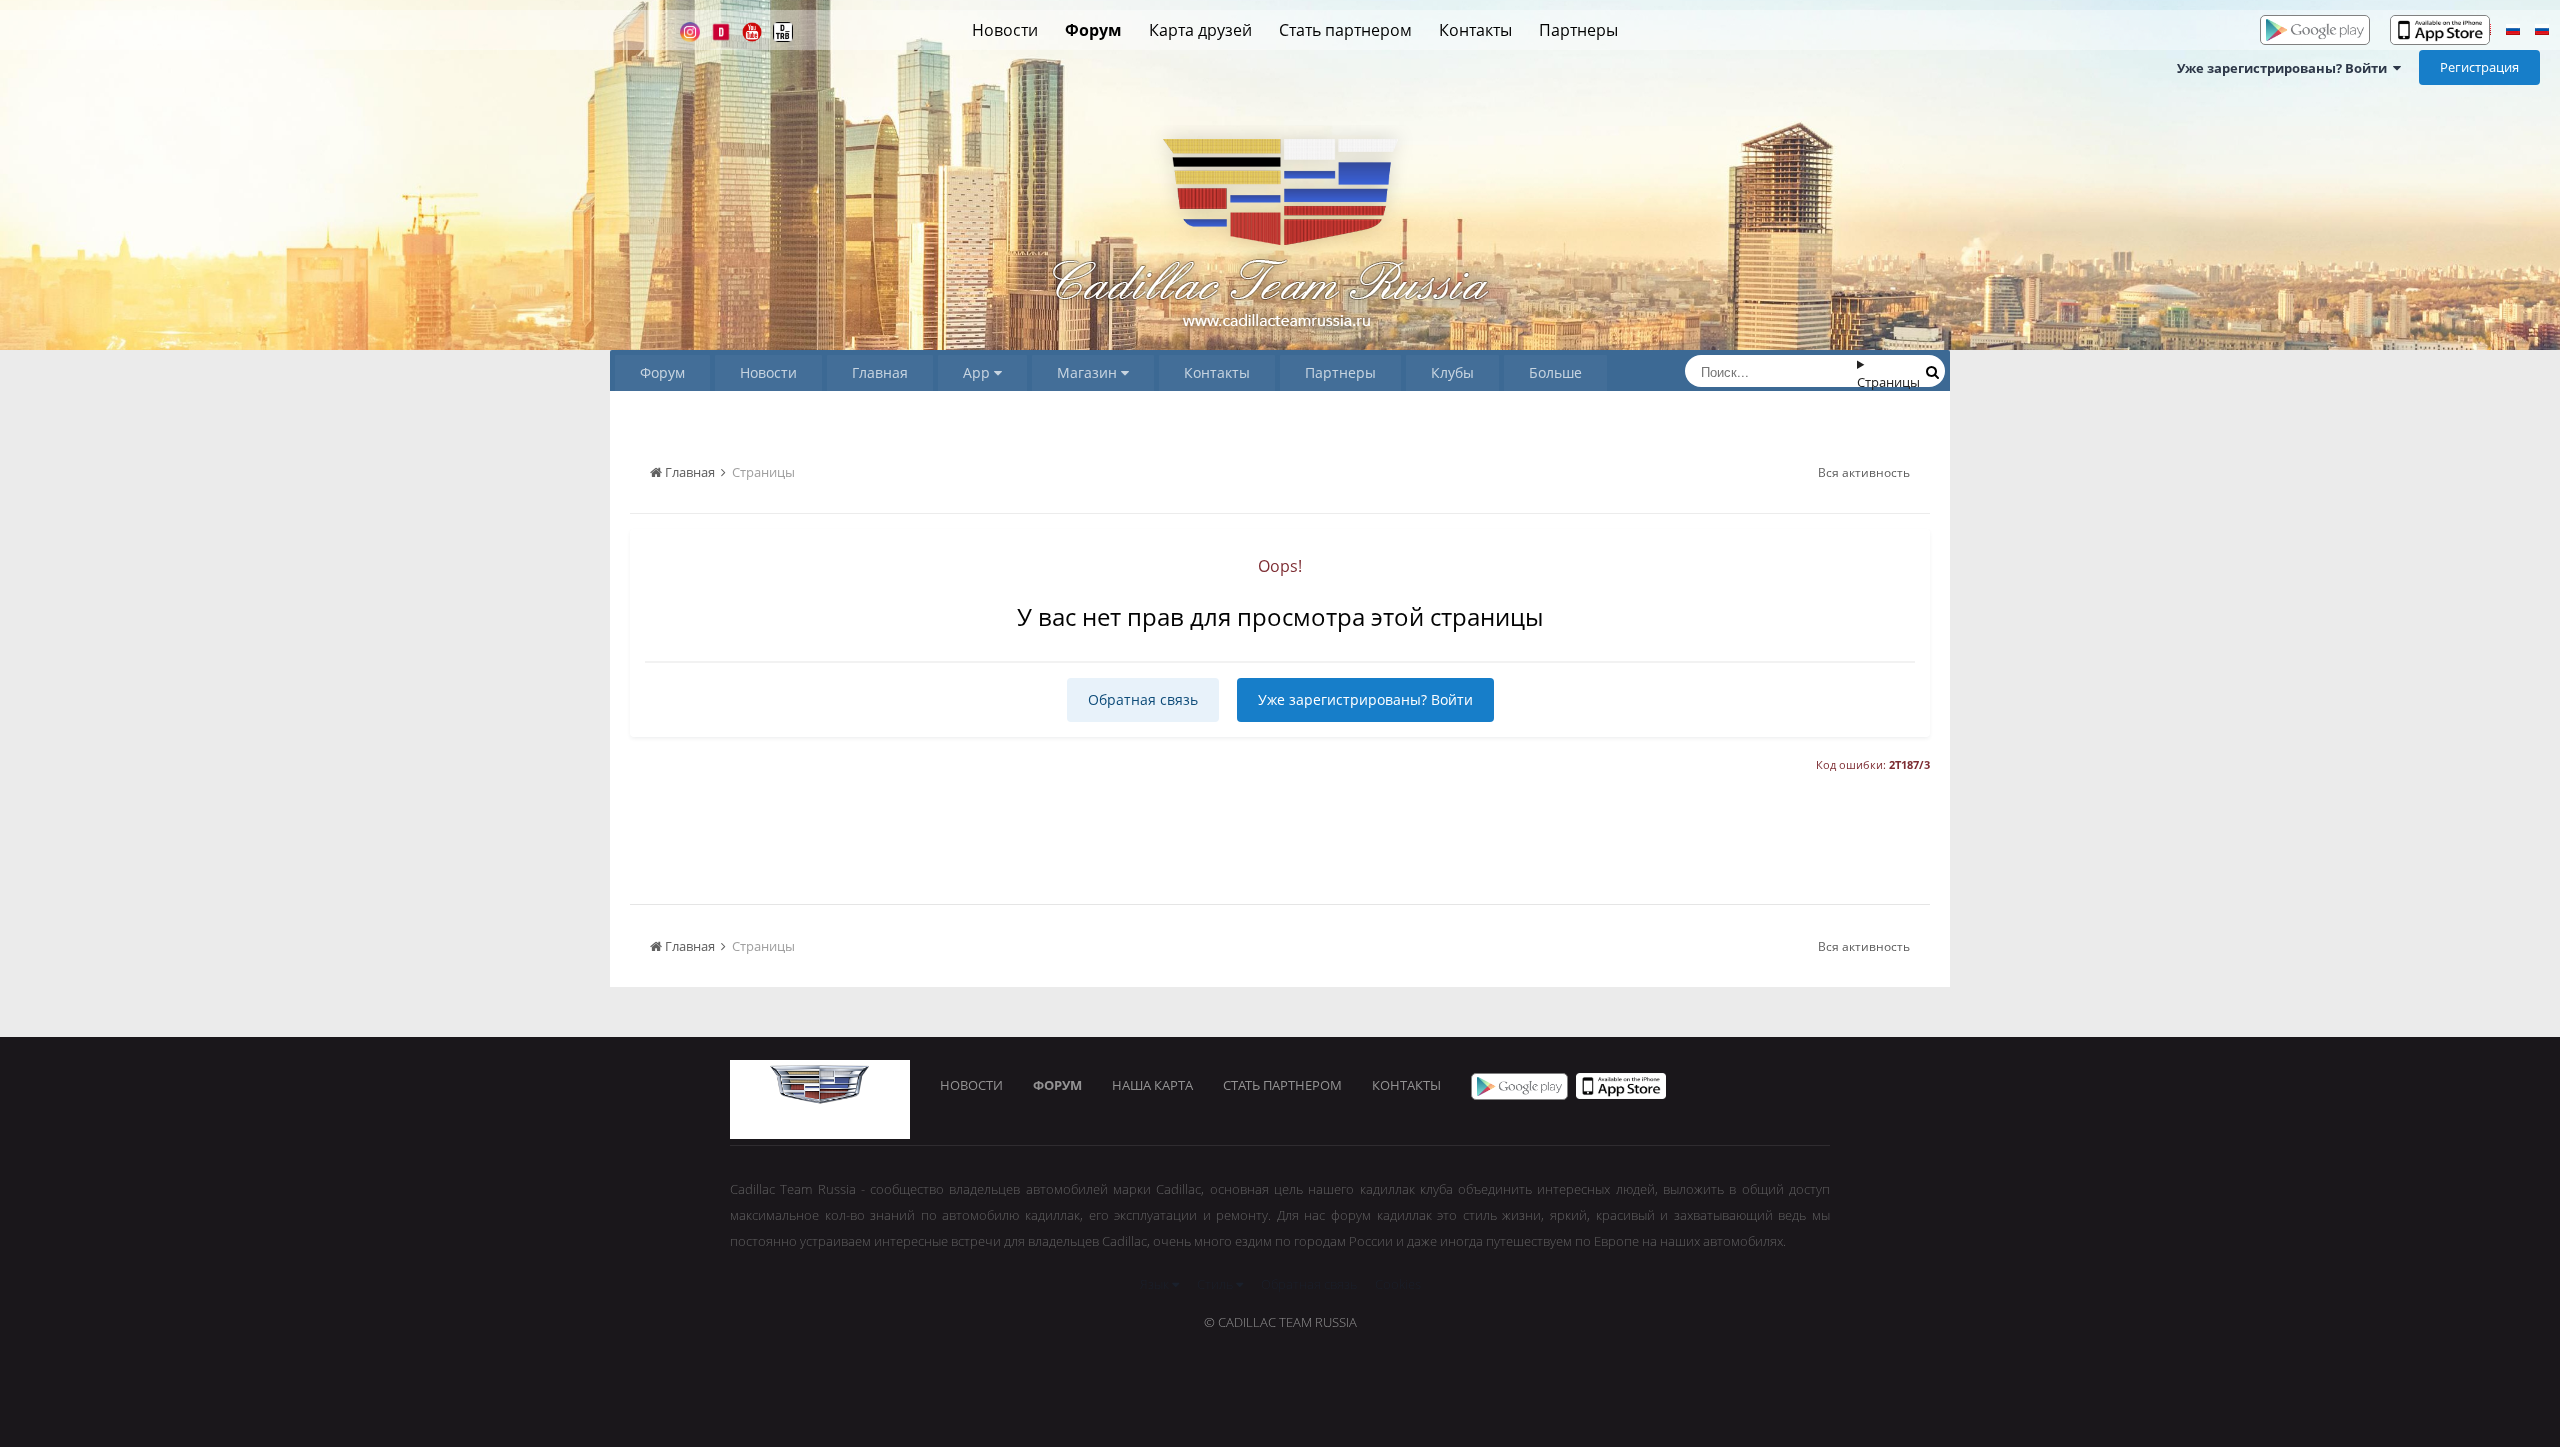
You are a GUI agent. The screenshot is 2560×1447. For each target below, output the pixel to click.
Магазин (1089, 372)
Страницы (1888, 382)
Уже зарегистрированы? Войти (2285, 68)
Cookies (1398, 1284)
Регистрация (2479, 67)
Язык (1156, 1284)
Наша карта (1152, 1085)
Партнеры (1578, 30)
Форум (1093, 30)
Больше (1555, 372)
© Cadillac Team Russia (1280, 1322)
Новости (1005, 30)
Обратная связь (1143, 699)
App (978, 372)
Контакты (1475, 30)
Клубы (1452, 372)
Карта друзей (1200, 30)
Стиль (1216, 1284)
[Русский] (2513, 32)
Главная (880, 372)
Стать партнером (1345, 30)
